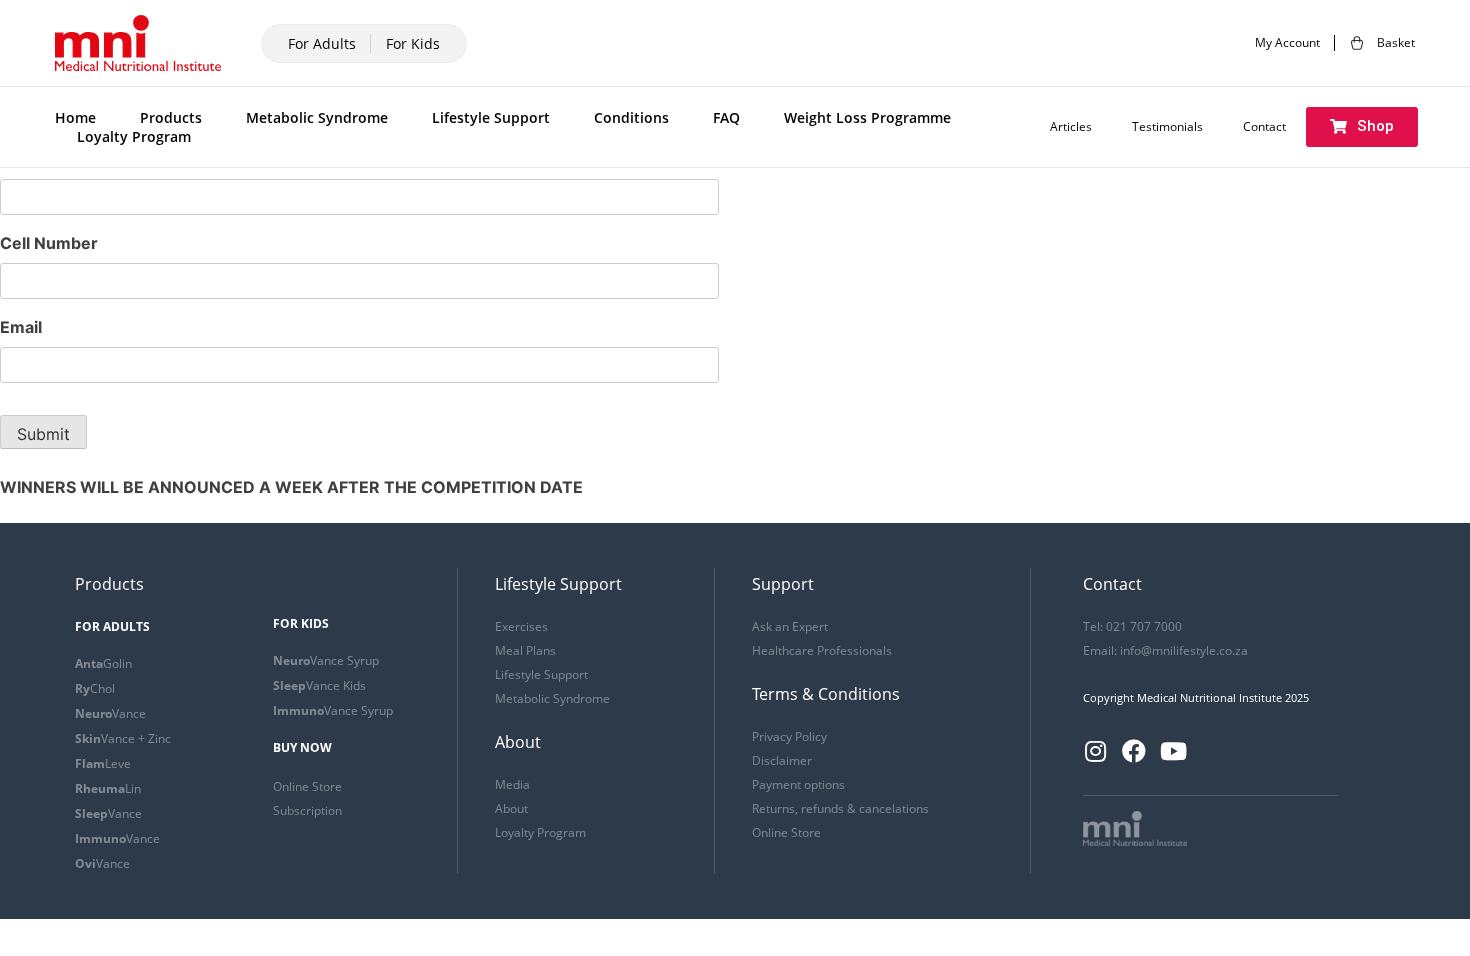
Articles (1071, 127)
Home (75, 117)
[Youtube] (1173, 751)
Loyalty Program (134, 136)
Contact (1264, 127)
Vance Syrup (326, 660)
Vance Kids (319, 685)
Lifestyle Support (491, 117)
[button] (1362, 127)
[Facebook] (1134, 751)
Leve (103, 763)
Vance (110, 713)
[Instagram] (1095, 751)
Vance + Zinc (123, 738)
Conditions (631, 117)
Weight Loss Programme (867, 117)
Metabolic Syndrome (317, 117)
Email (21, 327)
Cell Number (49, 243)
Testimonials (1167, 127)
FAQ (726, 117)
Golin (103, 663)
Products (171, 117)
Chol (95, 688)
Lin (108, 788)
